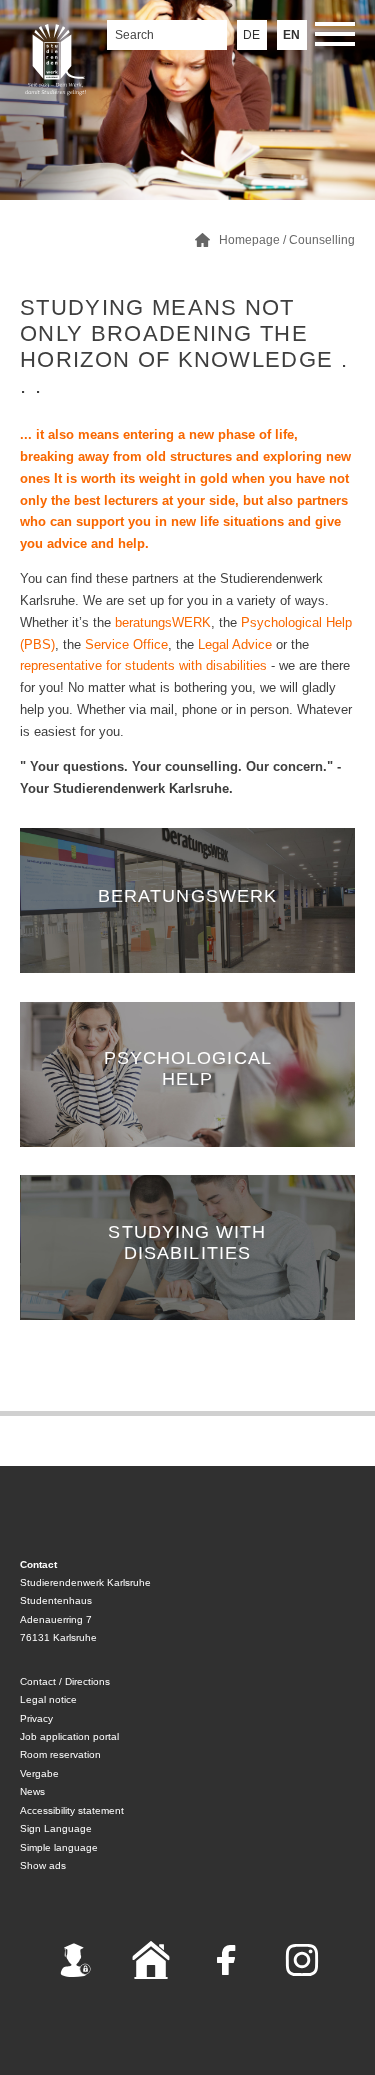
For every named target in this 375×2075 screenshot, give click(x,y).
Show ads (43, 1865)
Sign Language (56, 1828)
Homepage (249, 240)
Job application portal (69, 1736)
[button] (335, 37)
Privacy (36, 1718)
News (32, 1791)
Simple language (59, 1847)
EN (291, 35)
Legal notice (48, 1699)
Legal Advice (235, 644)
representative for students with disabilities (145, 665)
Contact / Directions (65, 1681)
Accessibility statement (72, 1810)
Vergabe (39, 1773)
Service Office (126, 644)
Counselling (322, 240)
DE (251, 35)
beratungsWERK (163, 622)
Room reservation (60, 1754)
